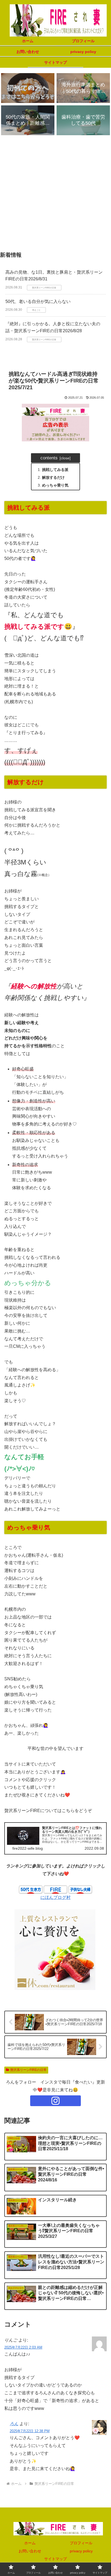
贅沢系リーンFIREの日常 (28, 2070)
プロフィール (81, 2543)
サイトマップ (55, 2559)
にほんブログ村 (55, 1897)
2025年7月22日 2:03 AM (23, 2347)
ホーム (30, 2543)
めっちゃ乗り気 (55, 485)
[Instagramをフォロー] (55, 2101)
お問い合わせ (30, 2551)
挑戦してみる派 (55, 470)
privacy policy (81, 2551)
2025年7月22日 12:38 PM (30, 2431)
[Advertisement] (55, 195)
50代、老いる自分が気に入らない (38, 301)
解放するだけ (53, 477)
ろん (14, 2424)
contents (49, 458)
